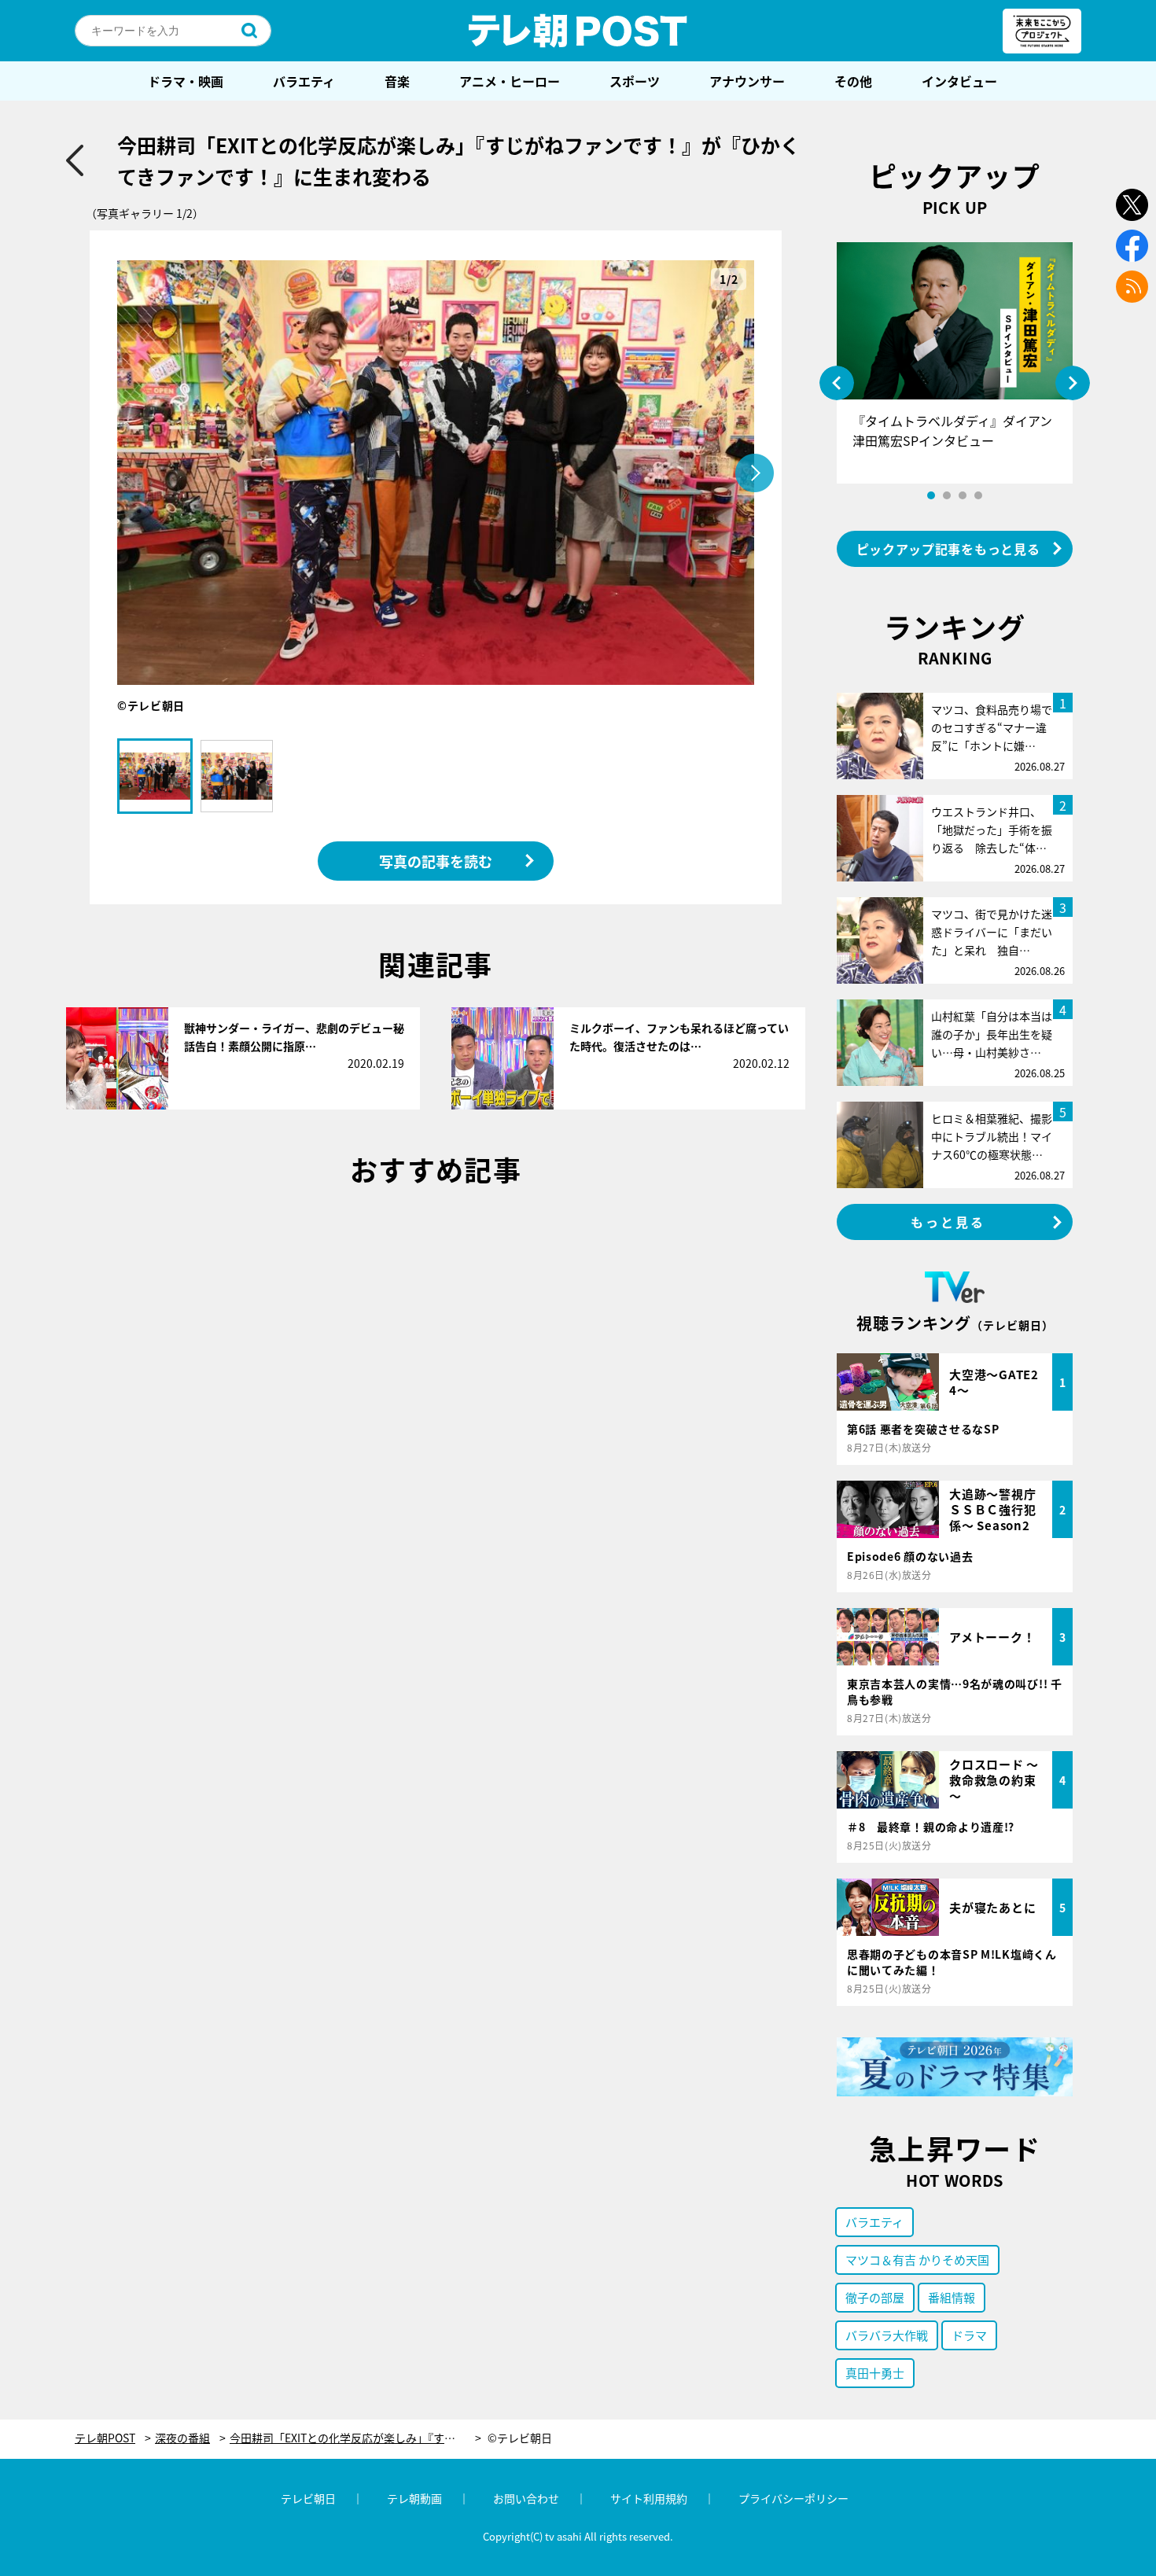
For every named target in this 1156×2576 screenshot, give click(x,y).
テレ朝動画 (414, 2498)
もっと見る (948, 1222)
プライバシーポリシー (793, 2498)
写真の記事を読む (436, 861)
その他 (853, 81)
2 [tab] (947, 495)
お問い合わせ (526, 2498)
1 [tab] (931, 495)
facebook (1132, 246)
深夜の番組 (182, 2438)
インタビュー (959, 81)
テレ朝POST (578, 31)
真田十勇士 (875, 2373)
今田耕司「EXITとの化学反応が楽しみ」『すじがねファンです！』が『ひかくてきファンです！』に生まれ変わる (355, 2438)
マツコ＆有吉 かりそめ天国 (917, 2260)
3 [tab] (963, 495)
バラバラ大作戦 (887, 2335)
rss (1132, 287)
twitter (1132, 205)
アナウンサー (747, 81)
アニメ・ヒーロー (510, 81)
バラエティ (304, 81)
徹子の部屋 (875, 2297)
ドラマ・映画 (186, 81)
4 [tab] (978, 495)
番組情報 (952, 2297)
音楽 (397, 81)
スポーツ (635, 81)
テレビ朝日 (308, 2498)
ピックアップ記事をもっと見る (948, 549)
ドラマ (969, 2335)
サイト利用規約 (649, 2498)
